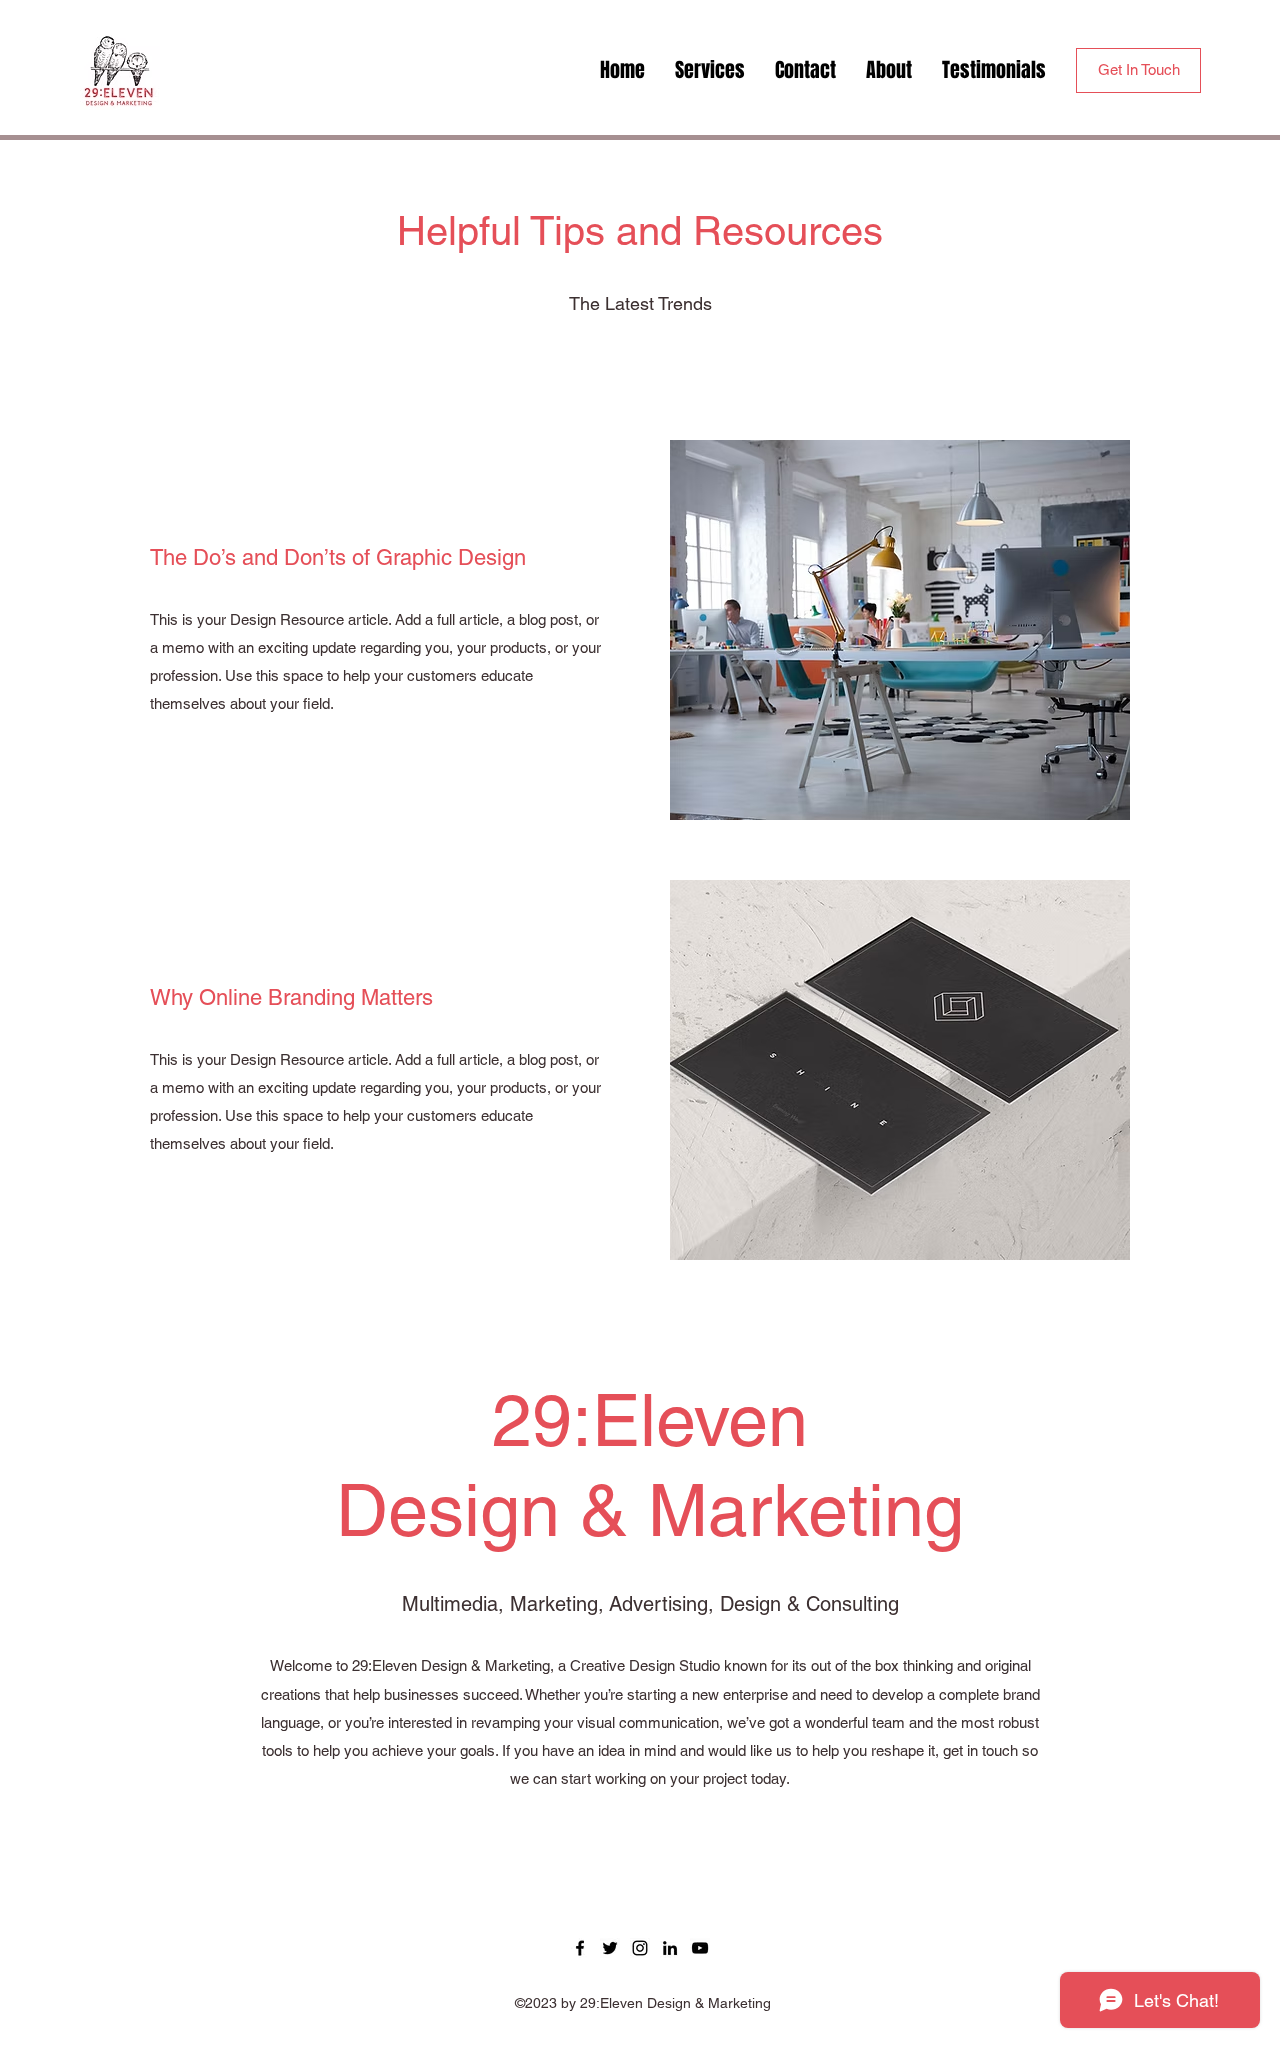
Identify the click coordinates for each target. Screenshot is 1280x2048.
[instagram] (640, 1948)
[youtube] (700, 1948)
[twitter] (610, 1948)
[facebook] (580, 1948)
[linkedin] (670, 1948)
